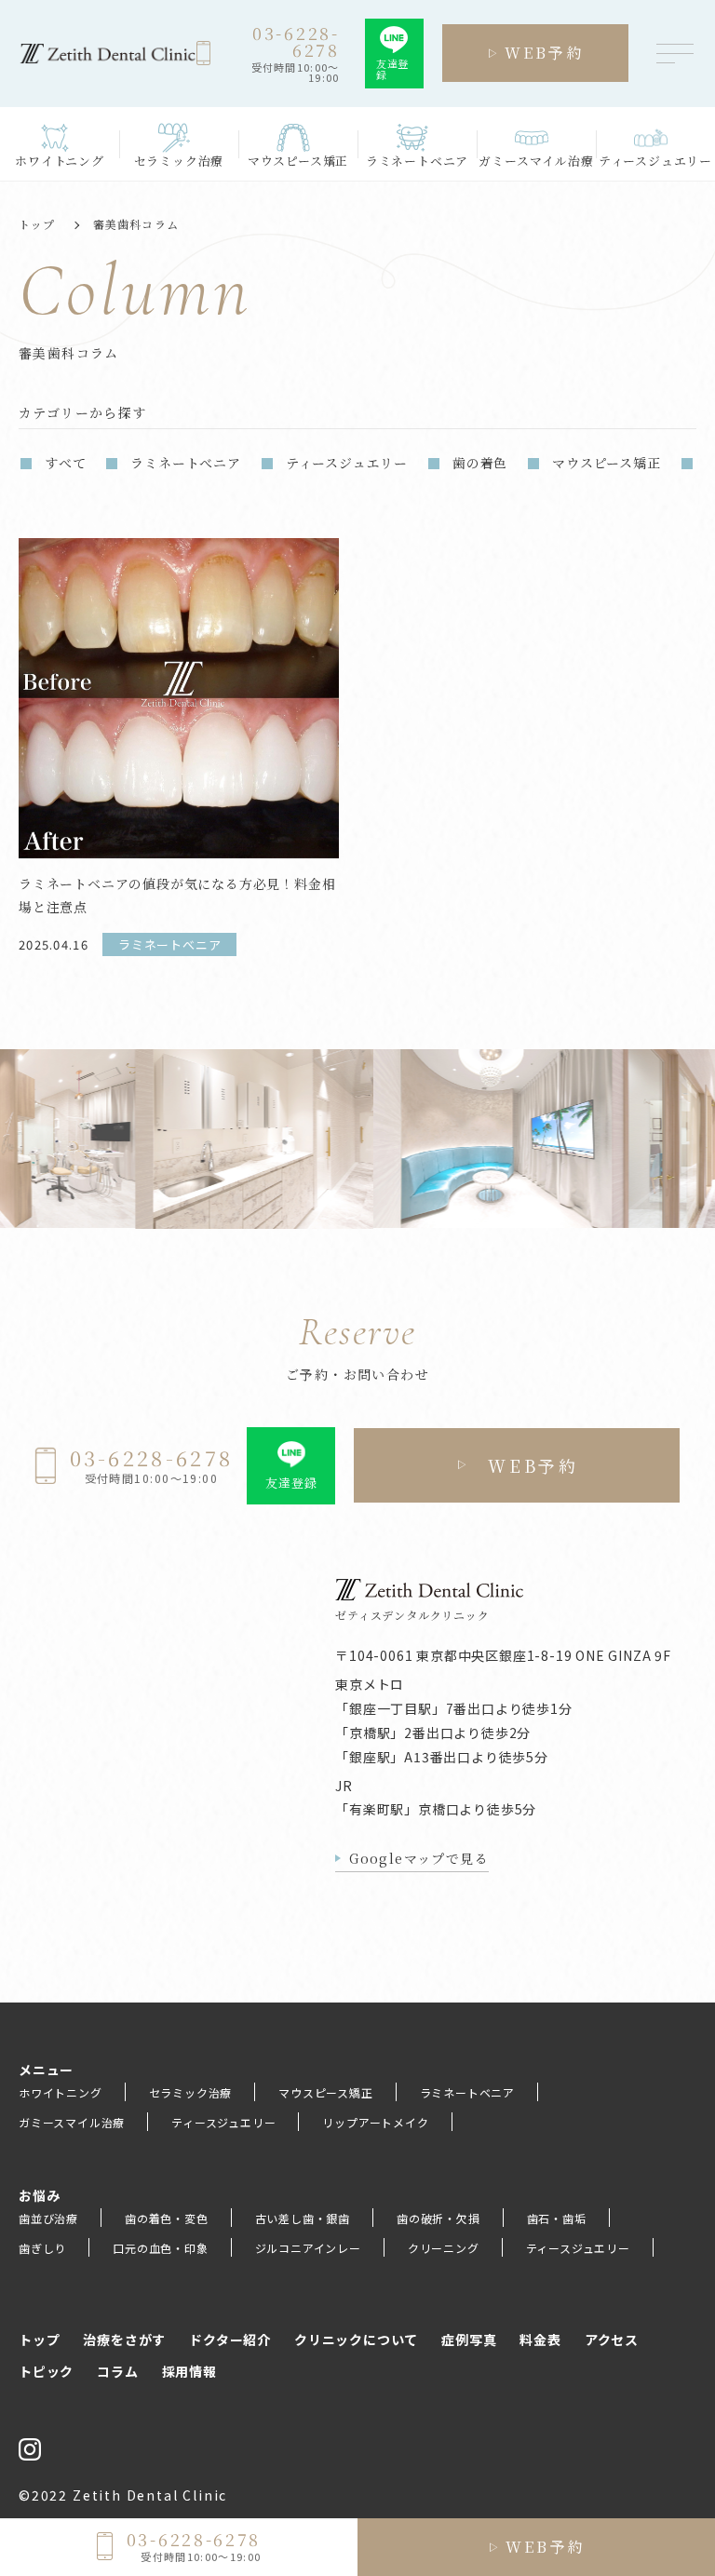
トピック (46, 2371)
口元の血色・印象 (160, 2248)
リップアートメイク (375, 2122)
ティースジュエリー (347, 463)
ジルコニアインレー (308, 2248)
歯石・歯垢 (557, 2218)
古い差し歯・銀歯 (303, 2218)
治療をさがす (124, 2340)
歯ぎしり (42, 2248)
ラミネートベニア (467, 2092)
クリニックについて (356, 2340)
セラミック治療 (191, 2092)
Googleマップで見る (419, 1858)
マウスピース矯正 (606, 463)
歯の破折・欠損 (438, 2218)
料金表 (540, 2340)
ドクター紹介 (230, 2340)
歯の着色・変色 (167, 2218)
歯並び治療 (48, 2218)
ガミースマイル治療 (72, 2122)
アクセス (612, 2340)
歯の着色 (480, 463)
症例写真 (469, 2340)
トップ (37, 224)
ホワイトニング (61, 2092)
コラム (117, 2371)
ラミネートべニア (185, 463)
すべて (65, 463)
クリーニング (444, 2248)
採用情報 (189, 2371)
